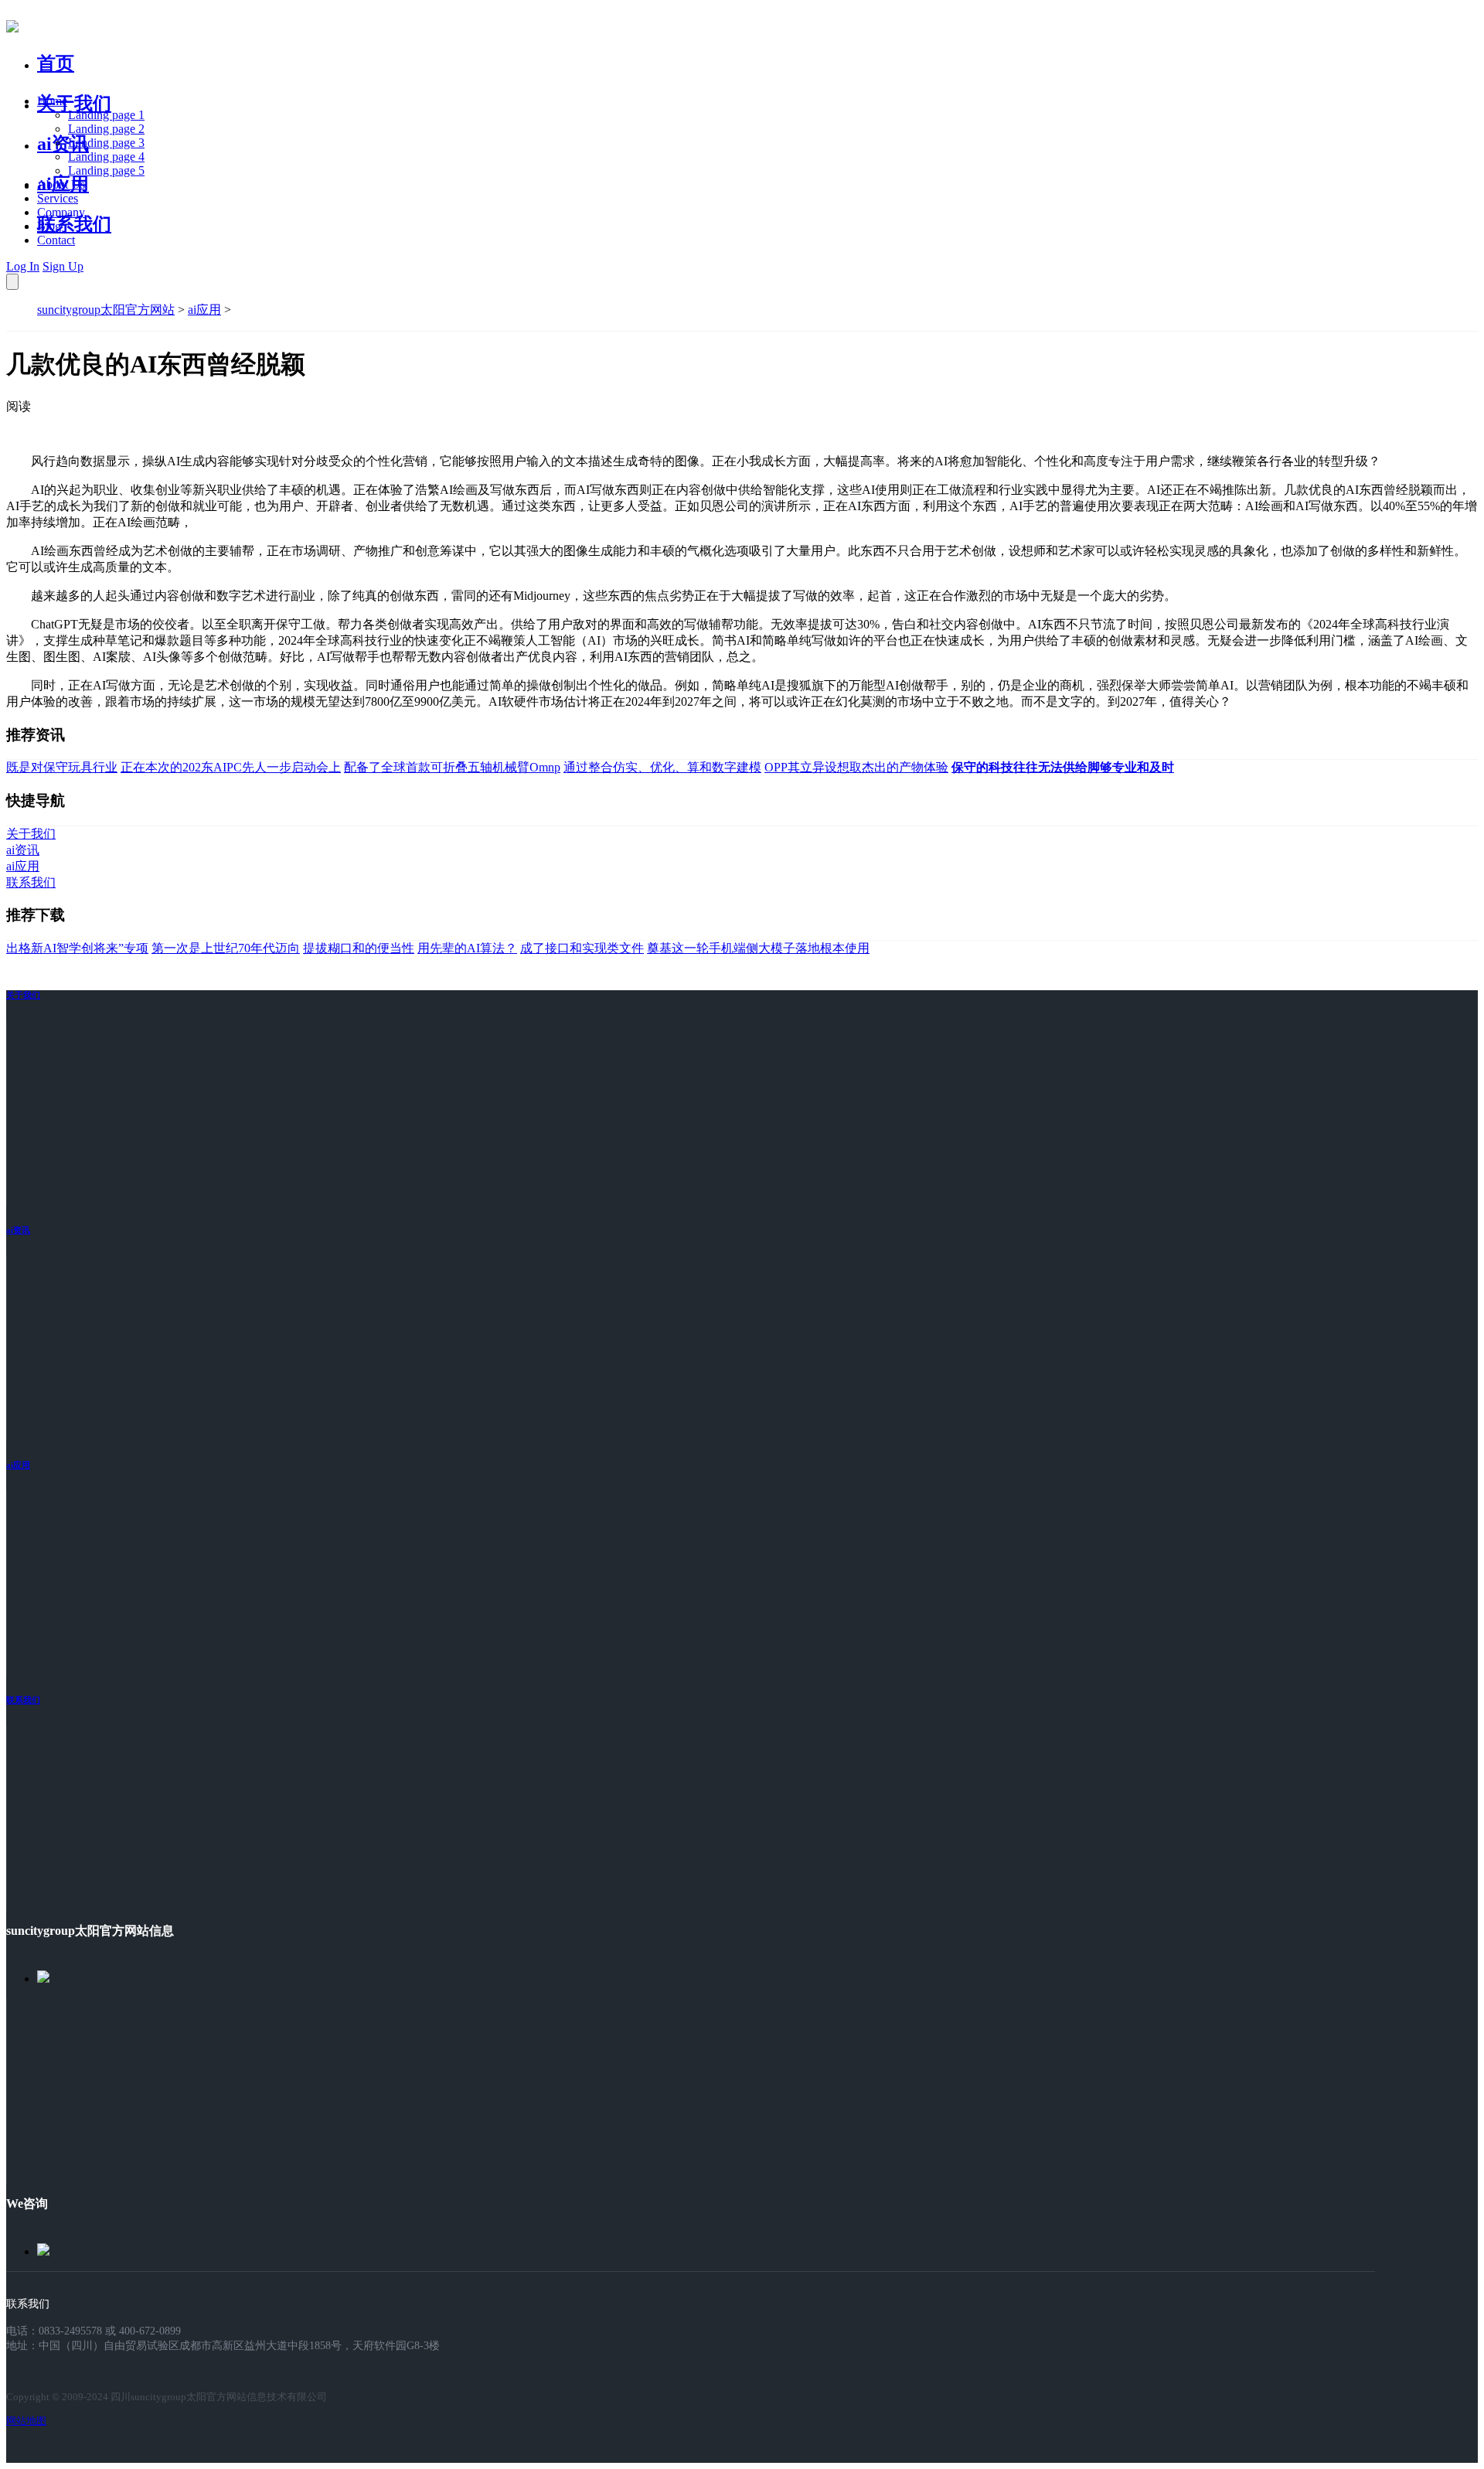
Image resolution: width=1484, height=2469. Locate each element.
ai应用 (204, 310)
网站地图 (26, 2421)
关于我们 (74, 104)
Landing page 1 (106, 115)
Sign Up (63, 266)
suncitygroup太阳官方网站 (106, 310)
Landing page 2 (106, 129)
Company (61, 212)
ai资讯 (63, 144)
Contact (56, 240)
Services (58, 198)
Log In (23, 266)
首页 (56, 63)
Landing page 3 (106, 143)
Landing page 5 (106, 170)
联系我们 (74, 224)
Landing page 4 (106, 157)
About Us (61, 184)
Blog (49, 226)
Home (52, 101)
